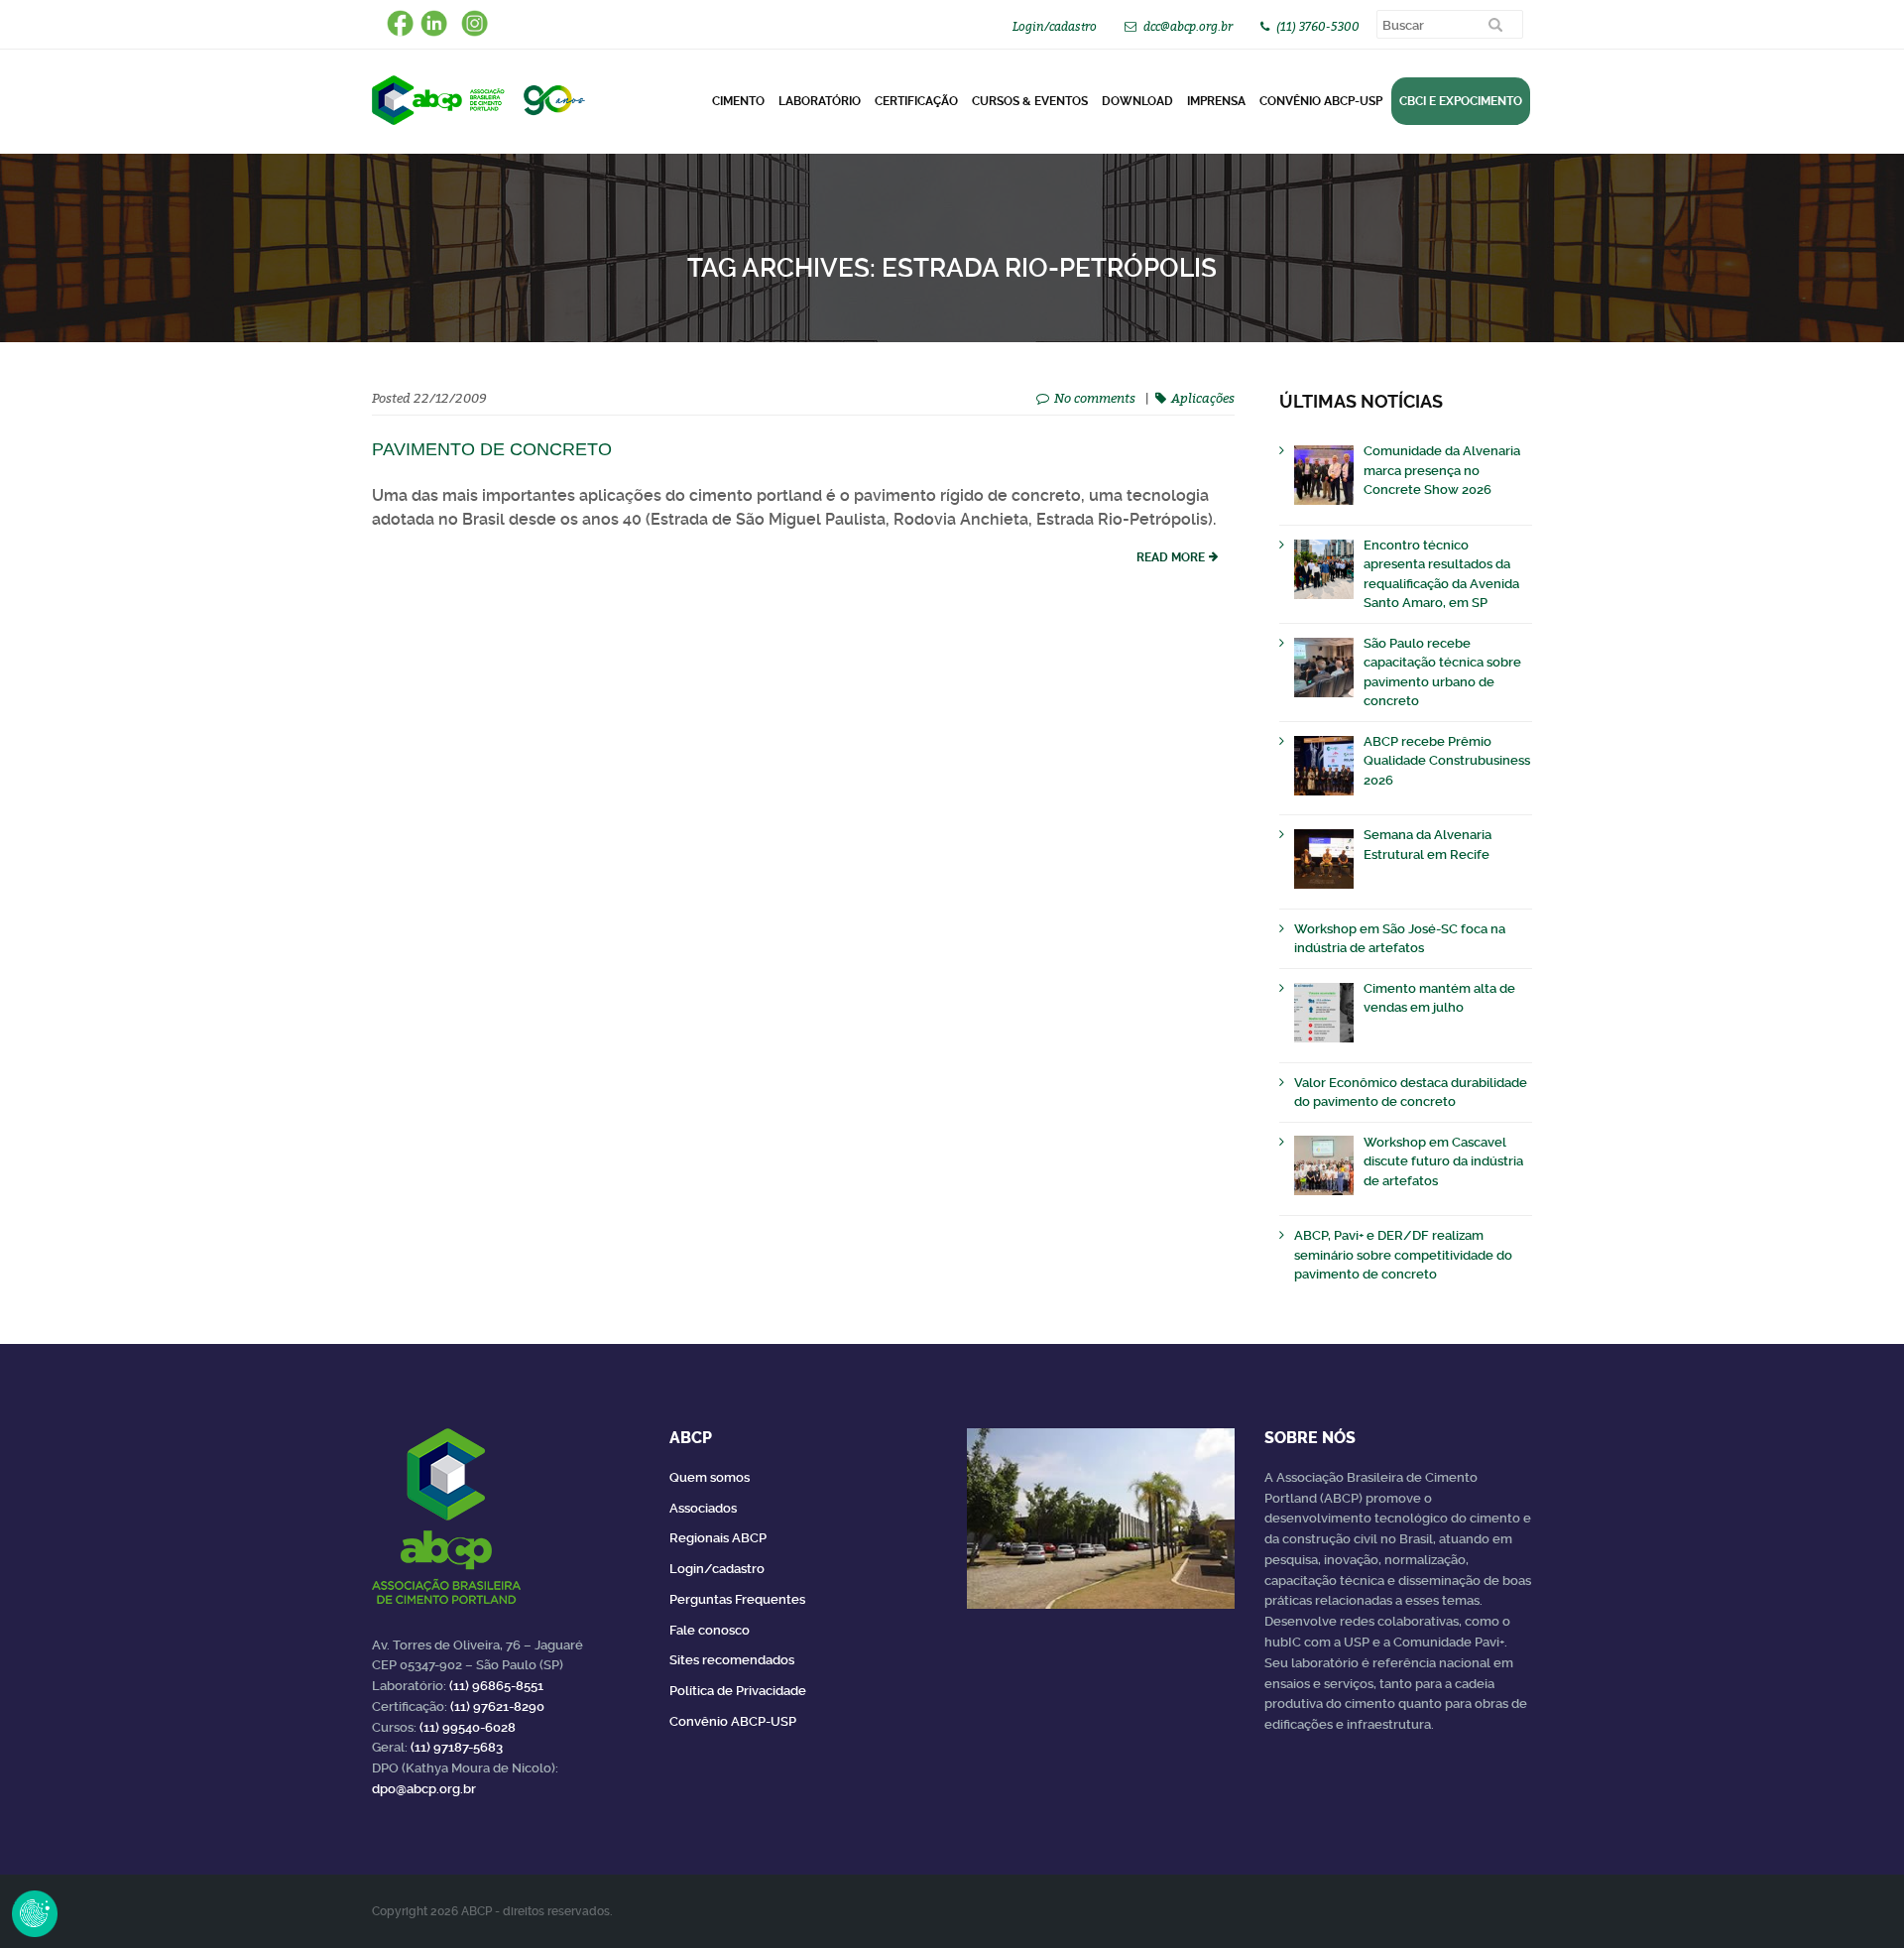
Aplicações (1203, 398)
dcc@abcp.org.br (1188, 26)
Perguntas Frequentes (737, 1599)
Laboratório (820, 101)
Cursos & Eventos (1030, 101)
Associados (703, 1508)
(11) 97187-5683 (457, 1747)
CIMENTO (738, 101)
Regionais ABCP (718, 1538)
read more (1171, 557)
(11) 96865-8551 (496, 1686)
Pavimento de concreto (492, 449)
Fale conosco (710, 1630)
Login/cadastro (1055, 26)
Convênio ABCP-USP (1321, 101)
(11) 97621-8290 (497, 1706)
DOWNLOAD (1137, 101)
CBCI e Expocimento (1461, 101)
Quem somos (710, 1477)
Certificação (916, 101)
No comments (1095, 398)
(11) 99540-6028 (468, 1727)
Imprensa (1216, 101)
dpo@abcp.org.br (424, 1789)
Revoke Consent (35, 1913)
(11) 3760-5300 (1318, 26)
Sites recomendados (732, 1660)
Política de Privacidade (738, 1691)
